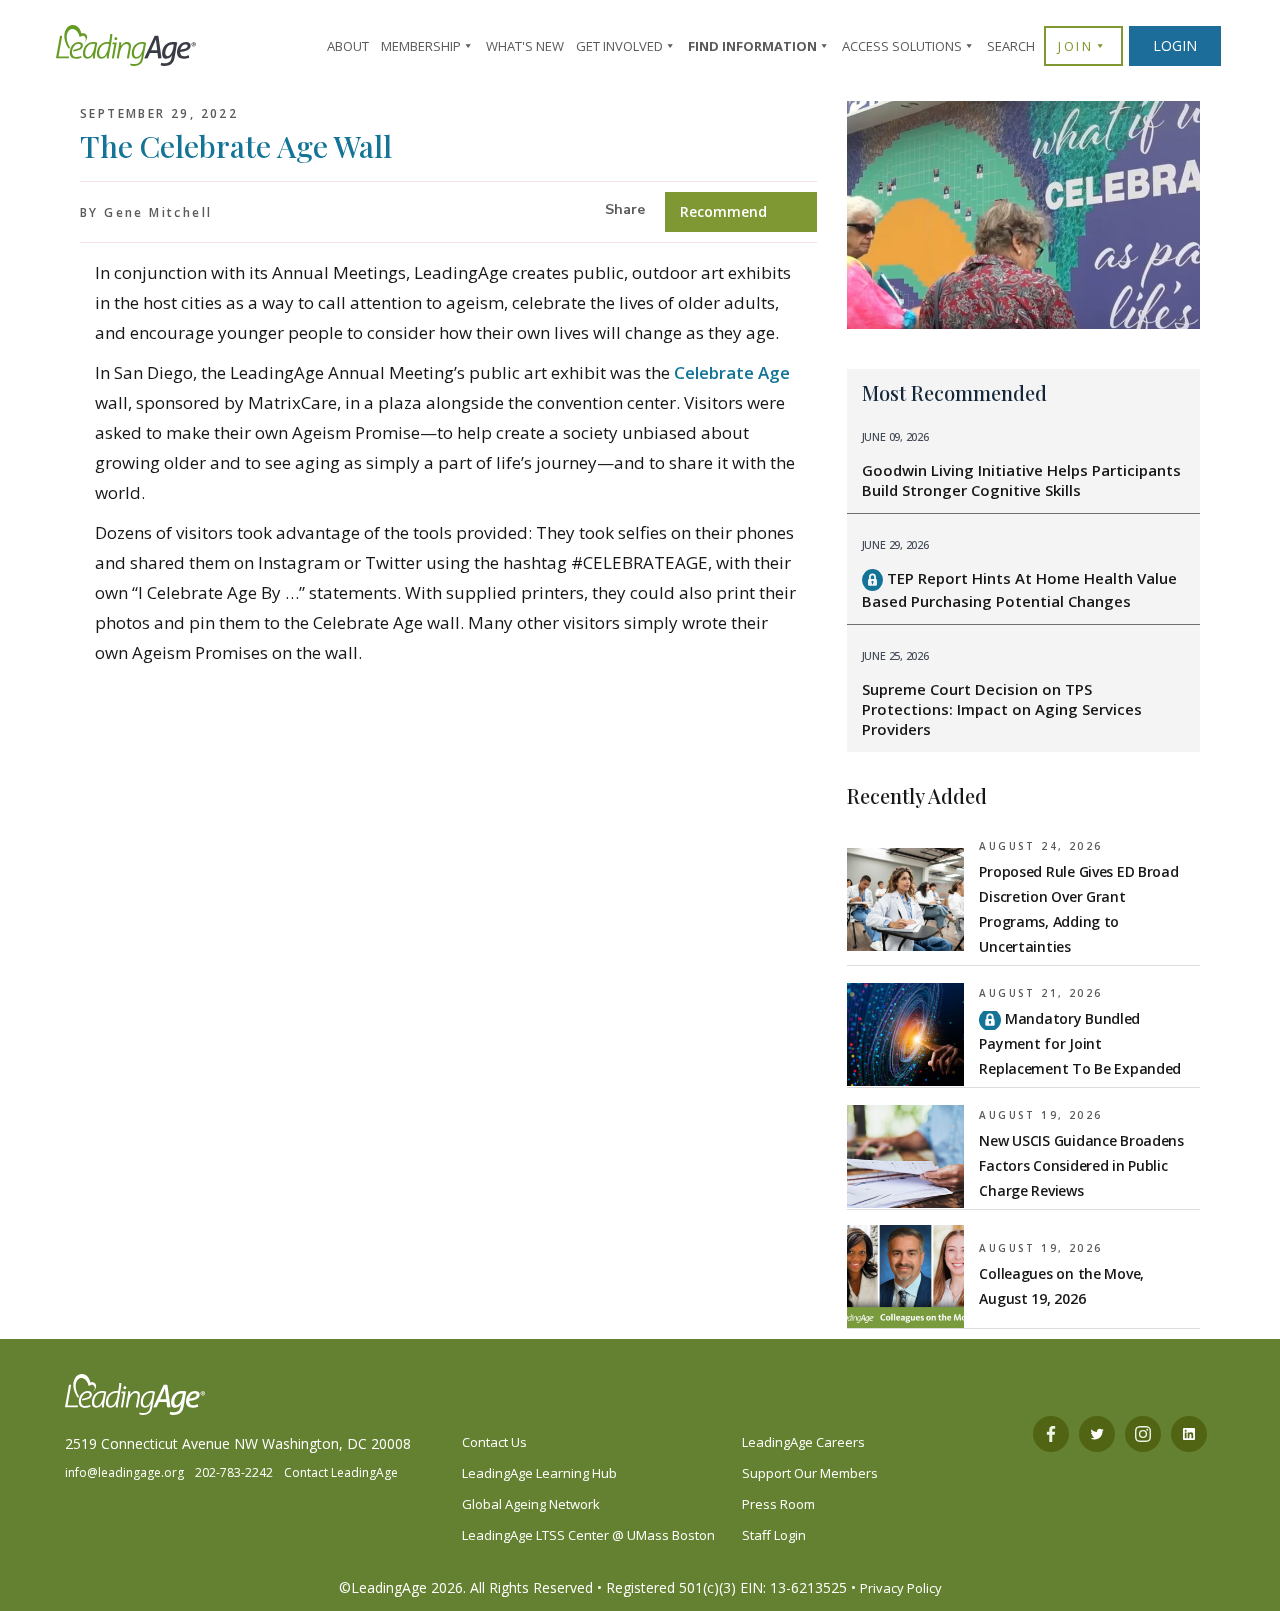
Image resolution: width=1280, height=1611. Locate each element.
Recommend (723, 211)
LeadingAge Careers (803, 1442)
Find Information (752, 46)
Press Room (778, 1504)
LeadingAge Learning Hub (539, 1473)
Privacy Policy (901, 1588)
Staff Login (774, 1535)
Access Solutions (902, 46)
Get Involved (619, 46)
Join (1075, 46)
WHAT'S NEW (525, 46)
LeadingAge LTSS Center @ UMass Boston (588, 1535)
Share (625, 209)
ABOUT (348, 46)
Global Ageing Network (531, 1504)
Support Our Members (810, 1473)
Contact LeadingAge (341, 1472)
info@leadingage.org (124, 1472)
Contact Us (494, 1442)
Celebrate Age (732, 372)
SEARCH (1011, 46)
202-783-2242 (234, 1472)
